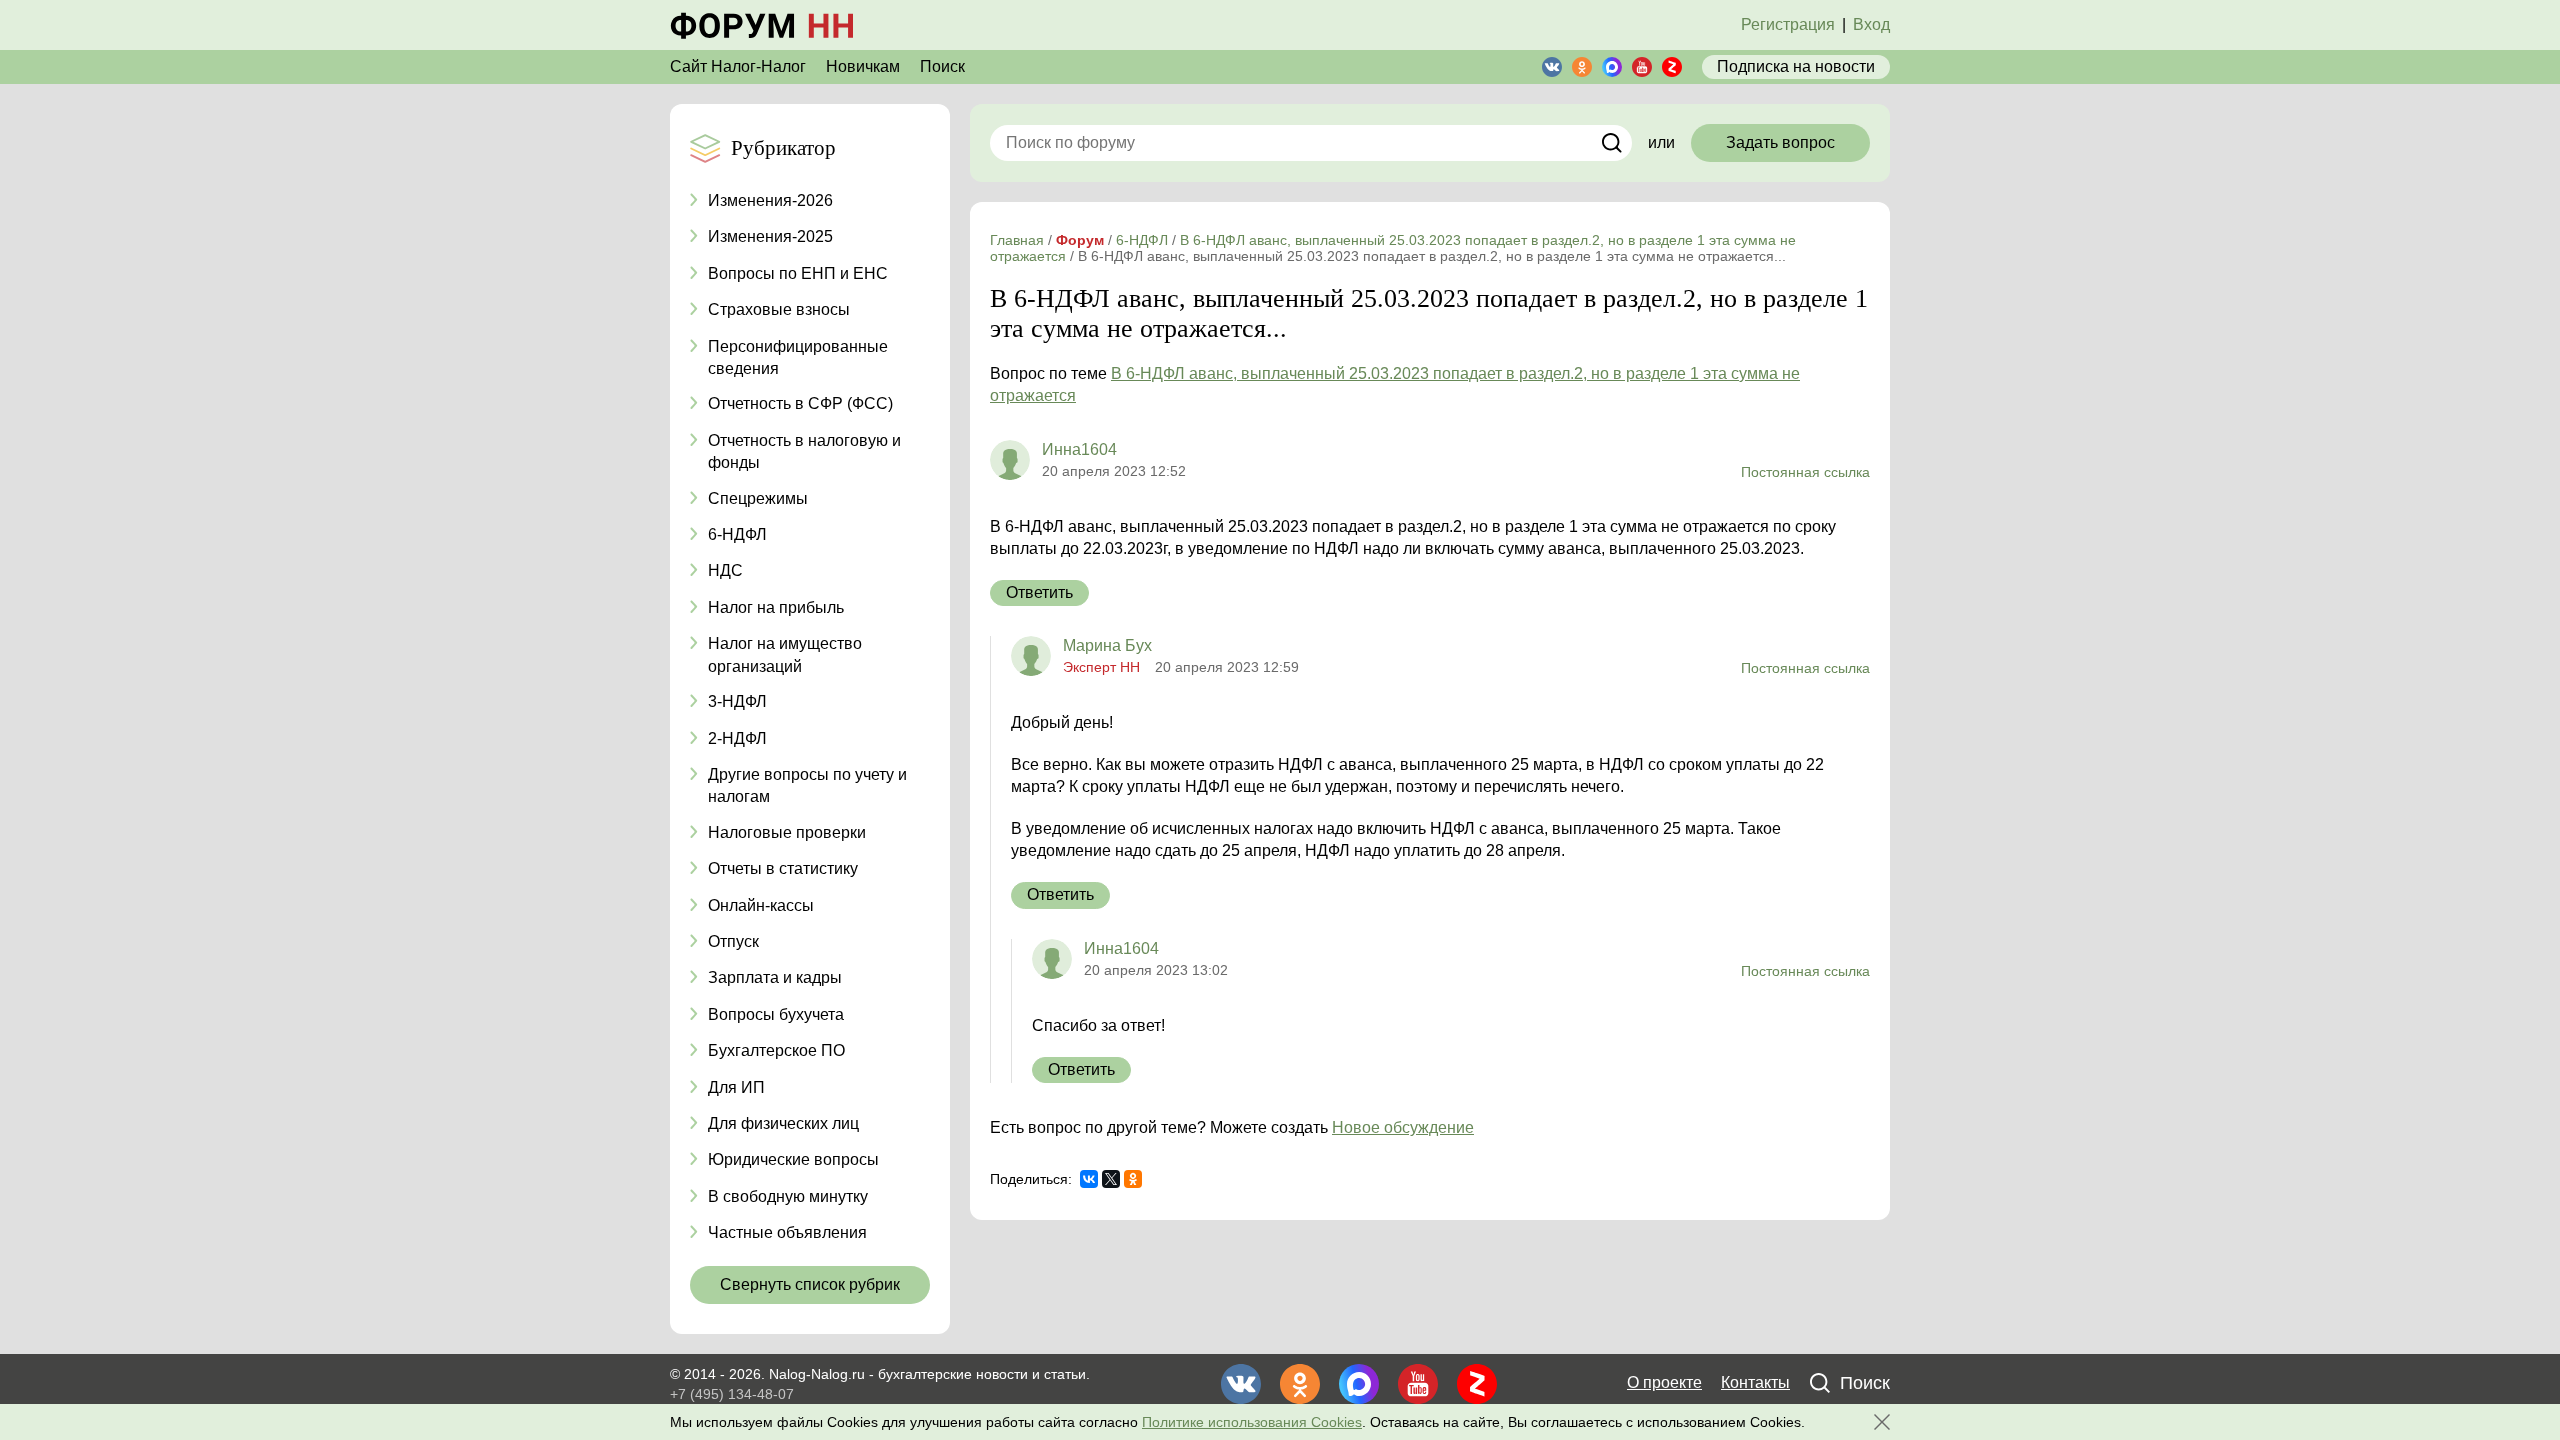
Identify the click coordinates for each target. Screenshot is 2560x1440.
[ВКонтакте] (1089, 1179)
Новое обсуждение (1403, 1127)
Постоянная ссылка (1805, 472)
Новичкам (863, 66)
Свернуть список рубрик (810, 1284)
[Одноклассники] (1133, 1179)
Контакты (1755, 1382)
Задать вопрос (1780, 142)
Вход (1871, 24)
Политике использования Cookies (1252, 1422)
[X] (1111, 1179)
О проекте (1664, 1382)
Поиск (942, 66)
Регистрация (1788, 24)
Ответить (1039, 592)
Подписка (1796, 66)
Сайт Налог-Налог (738, 66)
